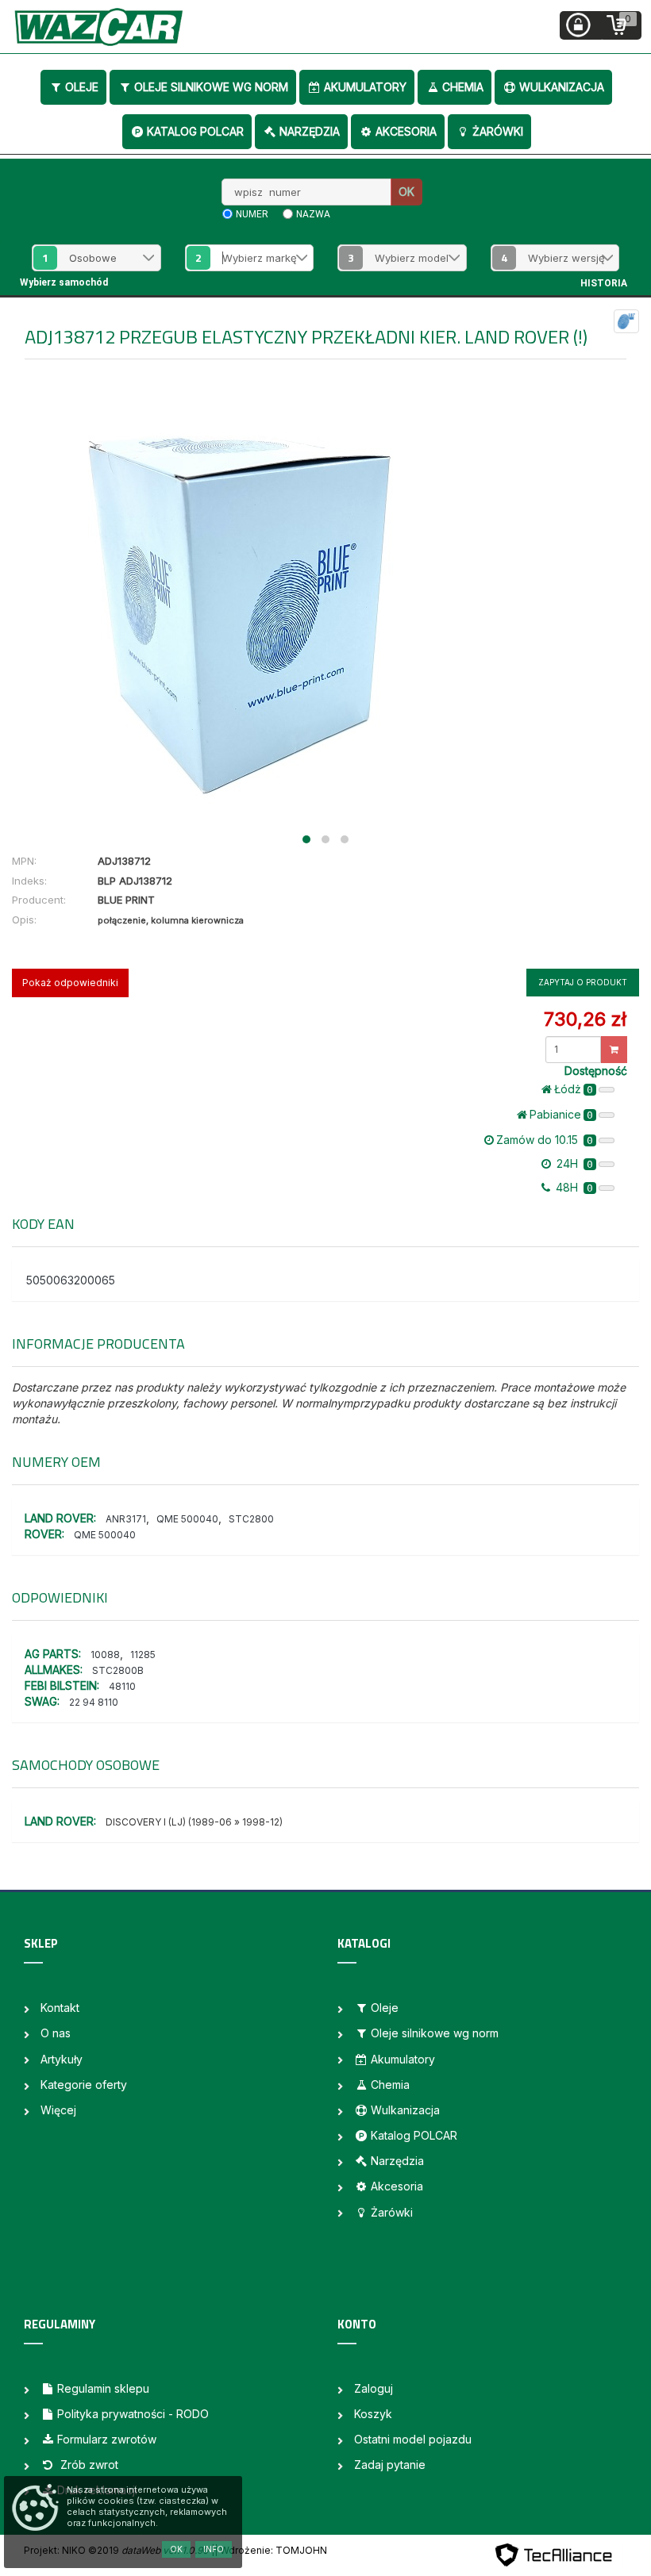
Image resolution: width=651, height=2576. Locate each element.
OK (406, 192)
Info (214, 2549)
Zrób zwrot (88, 2465)
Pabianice (561, 1114)
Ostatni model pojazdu (413, 2439)
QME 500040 (187, 1519)
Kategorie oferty (84, 2085)
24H (573, 1163)
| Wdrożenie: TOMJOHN (271, 2550)
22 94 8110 (94, 1702)
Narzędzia (310, 131)
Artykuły (62, 2059)
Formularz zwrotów (107, 2439)
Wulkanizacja (562, 87)
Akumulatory (365, 87)
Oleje (82, 87)
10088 (105, 1655)
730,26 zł (585, 1019)
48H (573, 1187)
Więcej (58, 2110)
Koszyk (373, 2414)
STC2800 (251, 1519)
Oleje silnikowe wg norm (211, 87)
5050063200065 (71, 1280)
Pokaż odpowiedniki (70, 983)
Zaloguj (374, 2388)
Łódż (574, 1089)
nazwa (313, 214)
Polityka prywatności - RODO (133, 2414)
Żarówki (498, 131)
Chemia (463, 87)
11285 (143, 1655)
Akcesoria (406, 131)
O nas (56, 2033)
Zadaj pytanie (390, 2465)
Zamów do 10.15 (545, 1140)
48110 (122, 1686)
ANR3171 (126, 1519)
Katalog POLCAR (195, 131)
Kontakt (60, 2008)
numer (252, 214)
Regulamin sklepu (103, 2388)
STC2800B (118, 1670)
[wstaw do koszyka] (614, 1050)
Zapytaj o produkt (583, 982)
